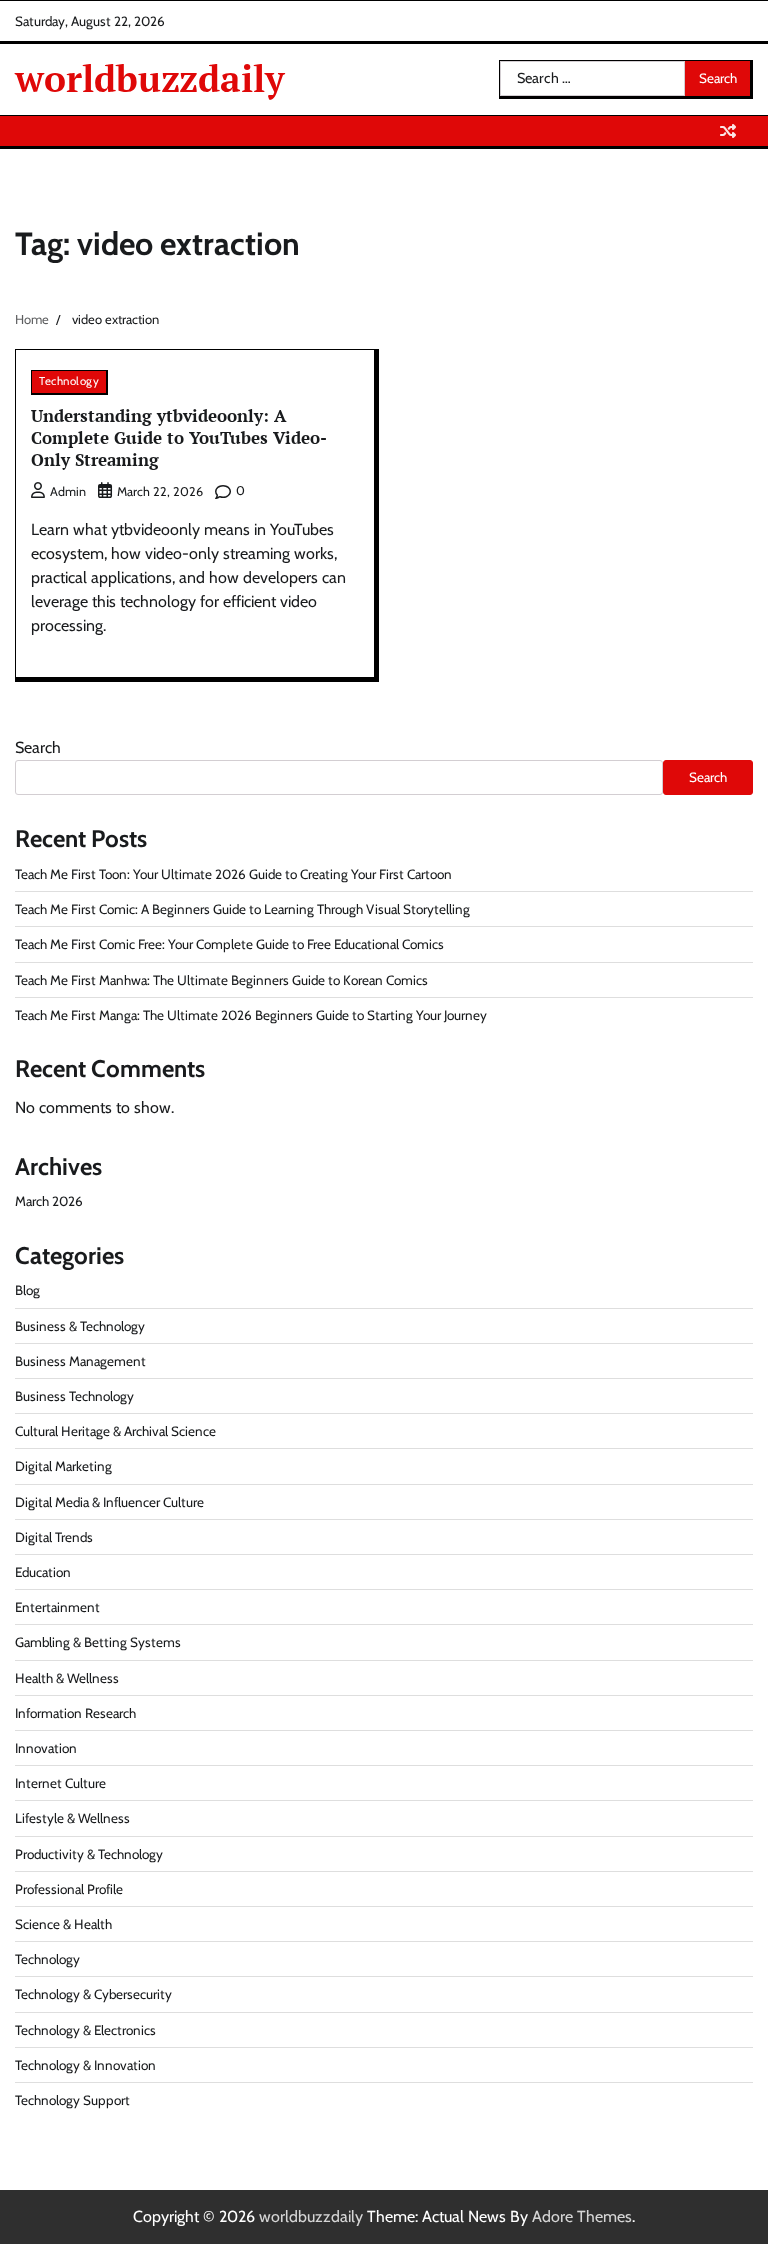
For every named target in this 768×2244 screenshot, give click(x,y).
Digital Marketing (63, 1466)
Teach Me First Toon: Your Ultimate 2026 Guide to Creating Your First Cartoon (233, 874)
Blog (27, 1290)
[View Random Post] (728, 131)
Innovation (46, 1748)
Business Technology (74, 1396)
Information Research (75, 1713)
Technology (69, 381)
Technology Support (72, 2100)
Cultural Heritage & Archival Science (115, 1431)
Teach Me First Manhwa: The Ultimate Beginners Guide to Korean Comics (221, 980)
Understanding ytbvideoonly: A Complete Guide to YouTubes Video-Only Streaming (179, 438)
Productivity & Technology (89, 1854)
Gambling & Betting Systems (98, 1642)
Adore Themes (582, 2216)
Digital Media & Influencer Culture (109, 1502)
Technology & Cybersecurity (93, 1994)
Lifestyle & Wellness (72, 1818)
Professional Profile (69, 1889)
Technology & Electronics (85, 2030)
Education (43, 1572)
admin (68, 491)
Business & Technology (80, 1326)
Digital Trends (54, 1537)
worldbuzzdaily (150, 78)
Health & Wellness (67, 1678)
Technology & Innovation (85, 2065)
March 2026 (49, 1201)
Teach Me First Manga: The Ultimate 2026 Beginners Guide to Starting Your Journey (251, 1015)
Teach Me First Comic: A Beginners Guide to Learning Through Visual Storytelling (242, 909)
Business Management (80, 1361)
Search (38, 747)
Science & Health (63, 1924)
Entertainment (57, 1607)
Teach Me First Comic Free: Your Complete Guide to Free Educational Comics (229, 944)
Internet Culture (60, 1783)
